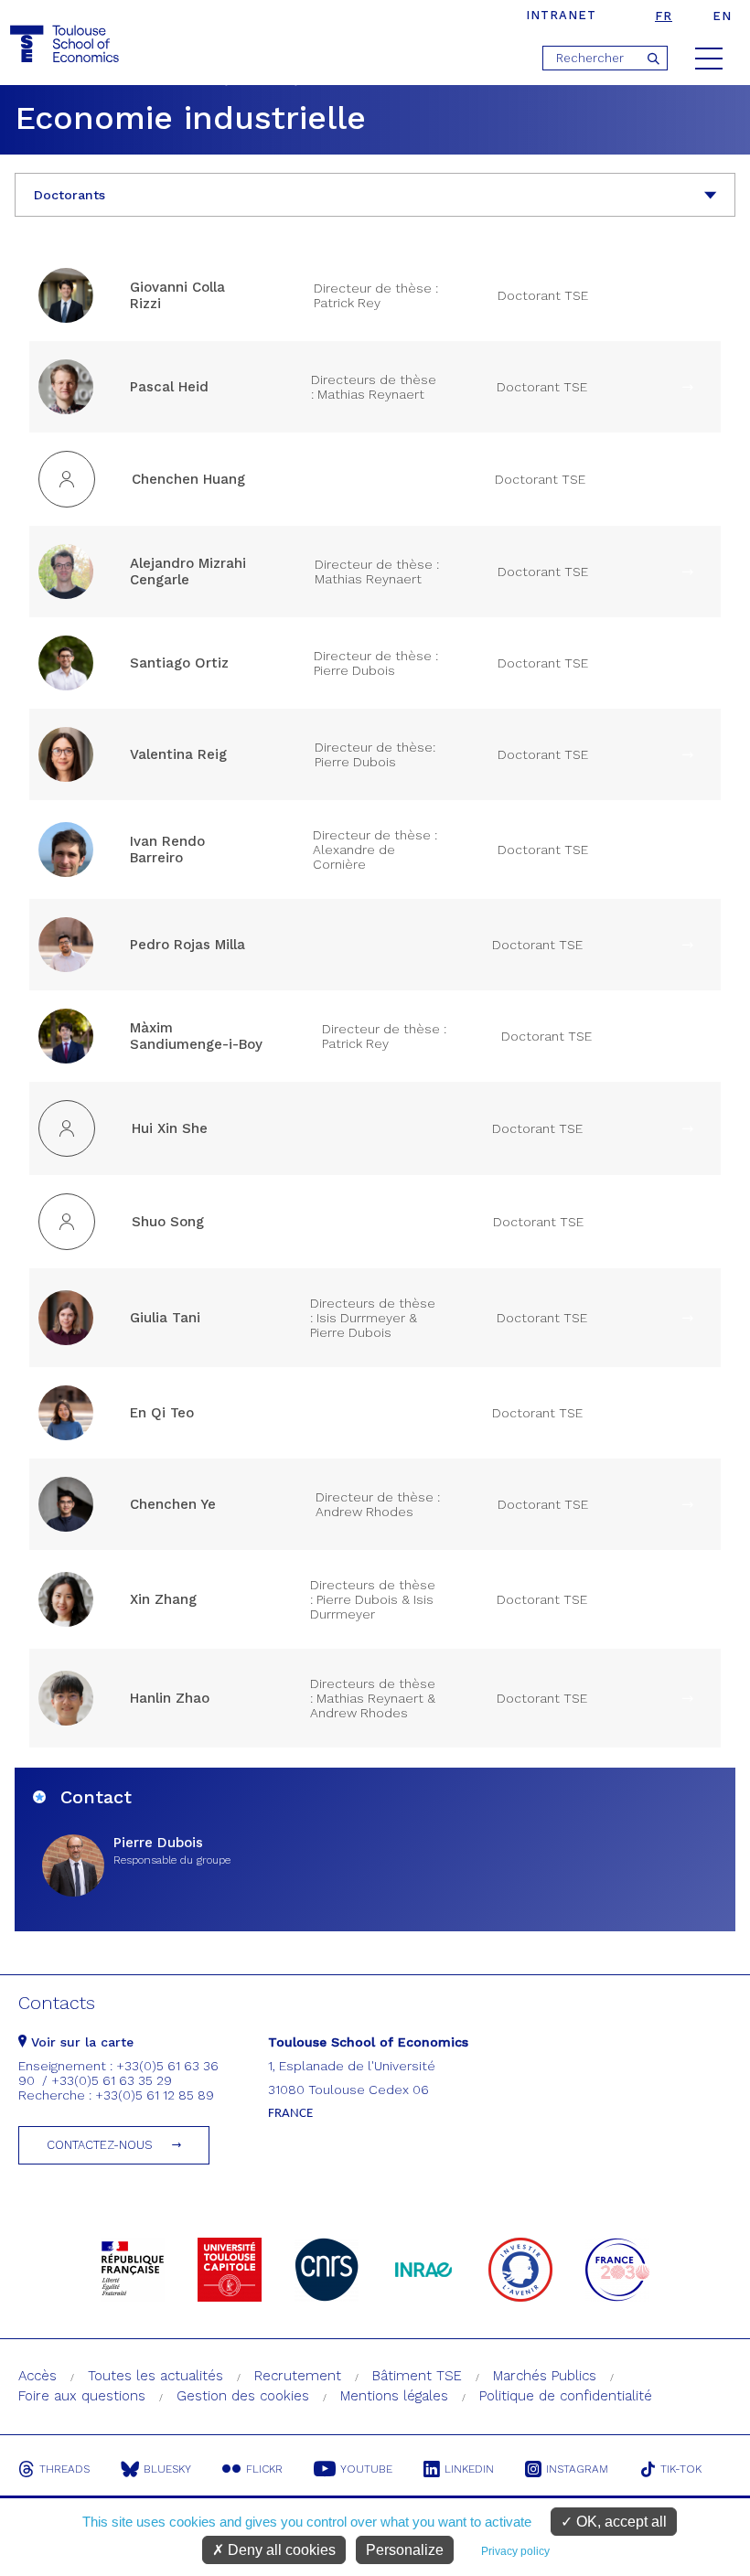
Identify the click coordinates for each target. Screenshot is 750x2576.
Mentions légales (394, 2396)
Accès (37, 2376)
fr (664, 16)
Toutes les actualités (155, 2376)
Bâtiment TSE (417, 2376)
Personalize (405, 2550)
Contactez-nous (100, 2145)
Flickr (264, 2469)
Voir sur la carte (80, 2042)
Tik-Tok (681, 2469)
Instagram (577, 2469)
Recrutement (298, 2376)
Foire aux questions (82, 2396)
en (722, 16)
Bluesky (167, 2469)
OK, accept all (620, 2522)
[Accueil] (67, 44)
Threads (64, 2469)
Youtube (366, 2469)
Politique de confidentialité (566, 2396)
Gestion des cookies (243, 2396)
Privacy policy (515, 2551)
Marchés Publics (545, 2376)
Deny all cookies (280, 2550)
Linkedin (469, 2469)
